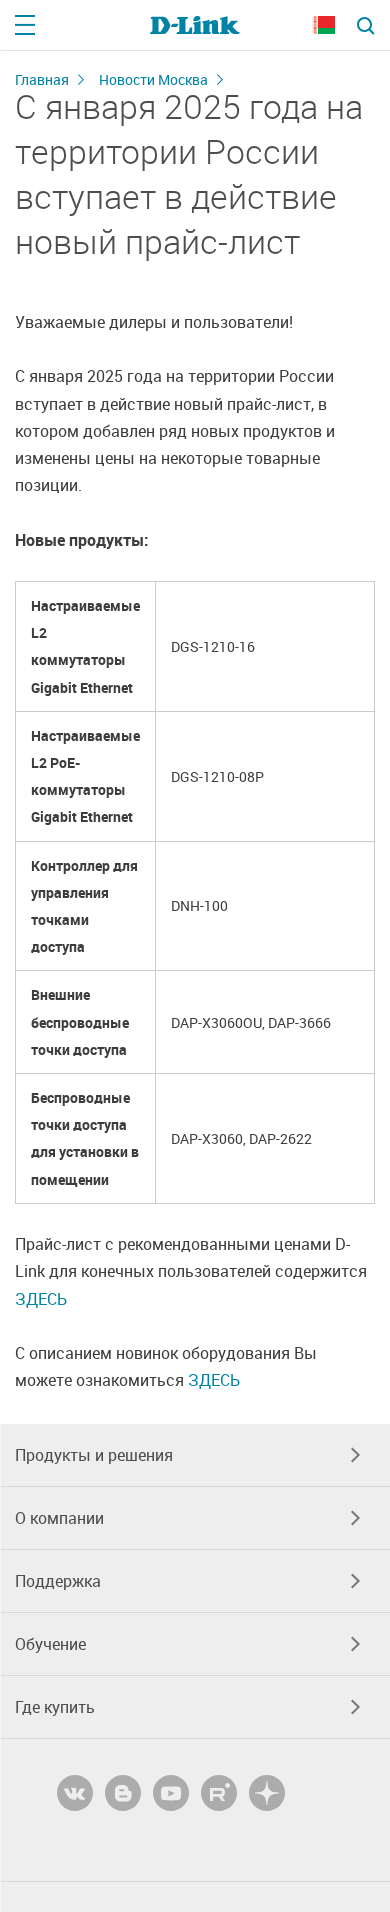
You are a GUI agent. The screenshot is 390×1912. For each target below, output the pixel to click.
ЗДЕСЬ (41, 1299)
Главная (42, 79)
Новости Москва (153, 79)
